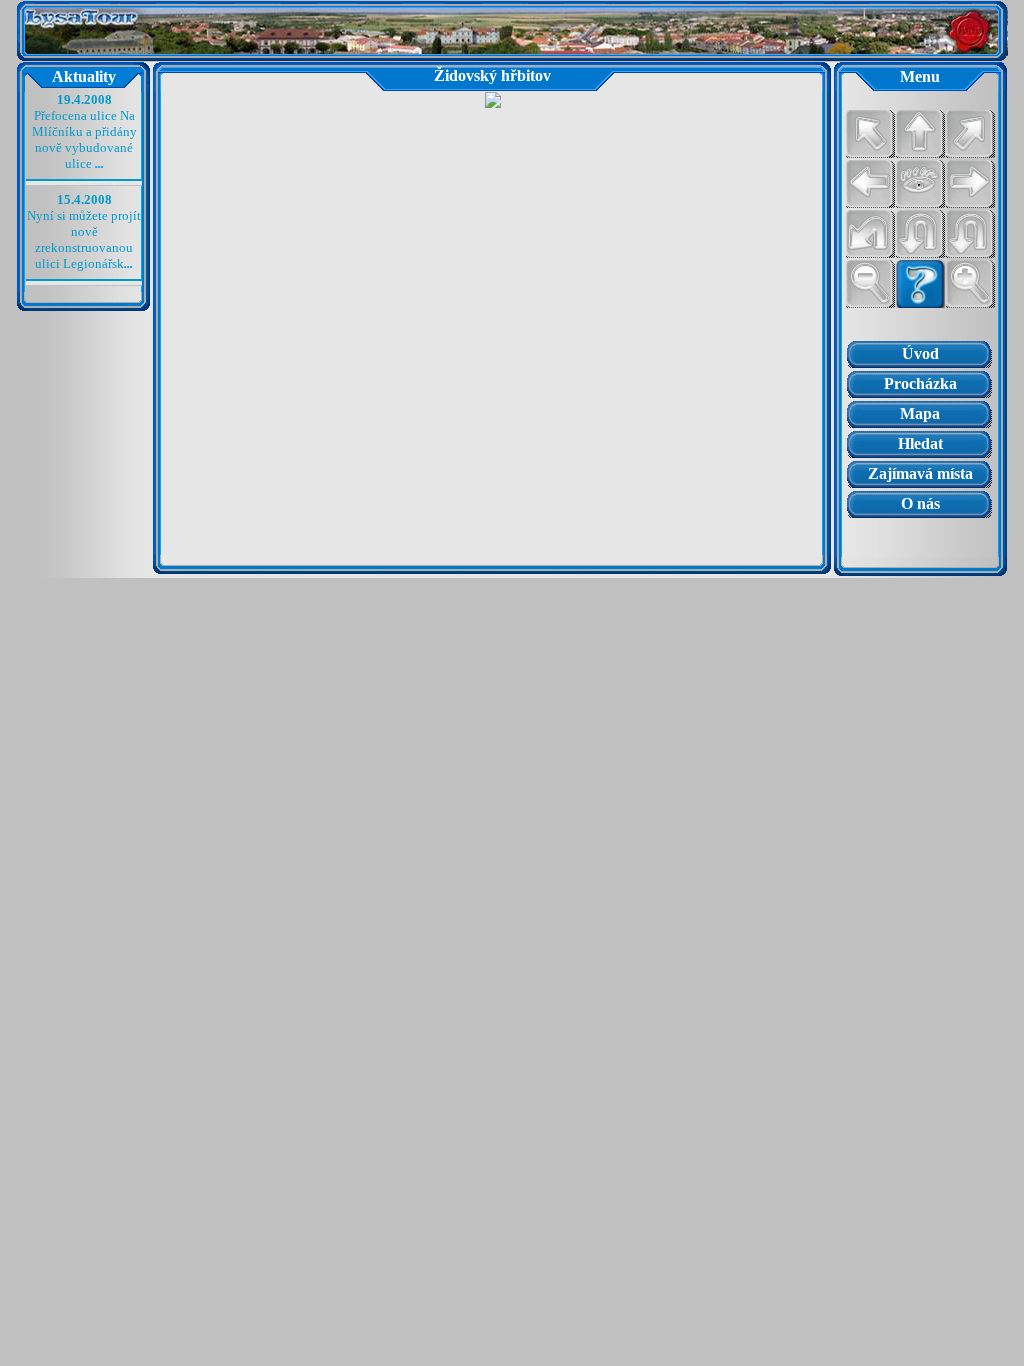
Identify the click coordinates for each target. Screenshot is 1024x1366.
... (99, 163)
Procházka (920, 383)
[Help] (920, 284)
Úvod (920, 353)
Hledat (920, 443)
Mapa (920, 413)
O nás (920, 503)
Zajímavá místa (920, 473)
